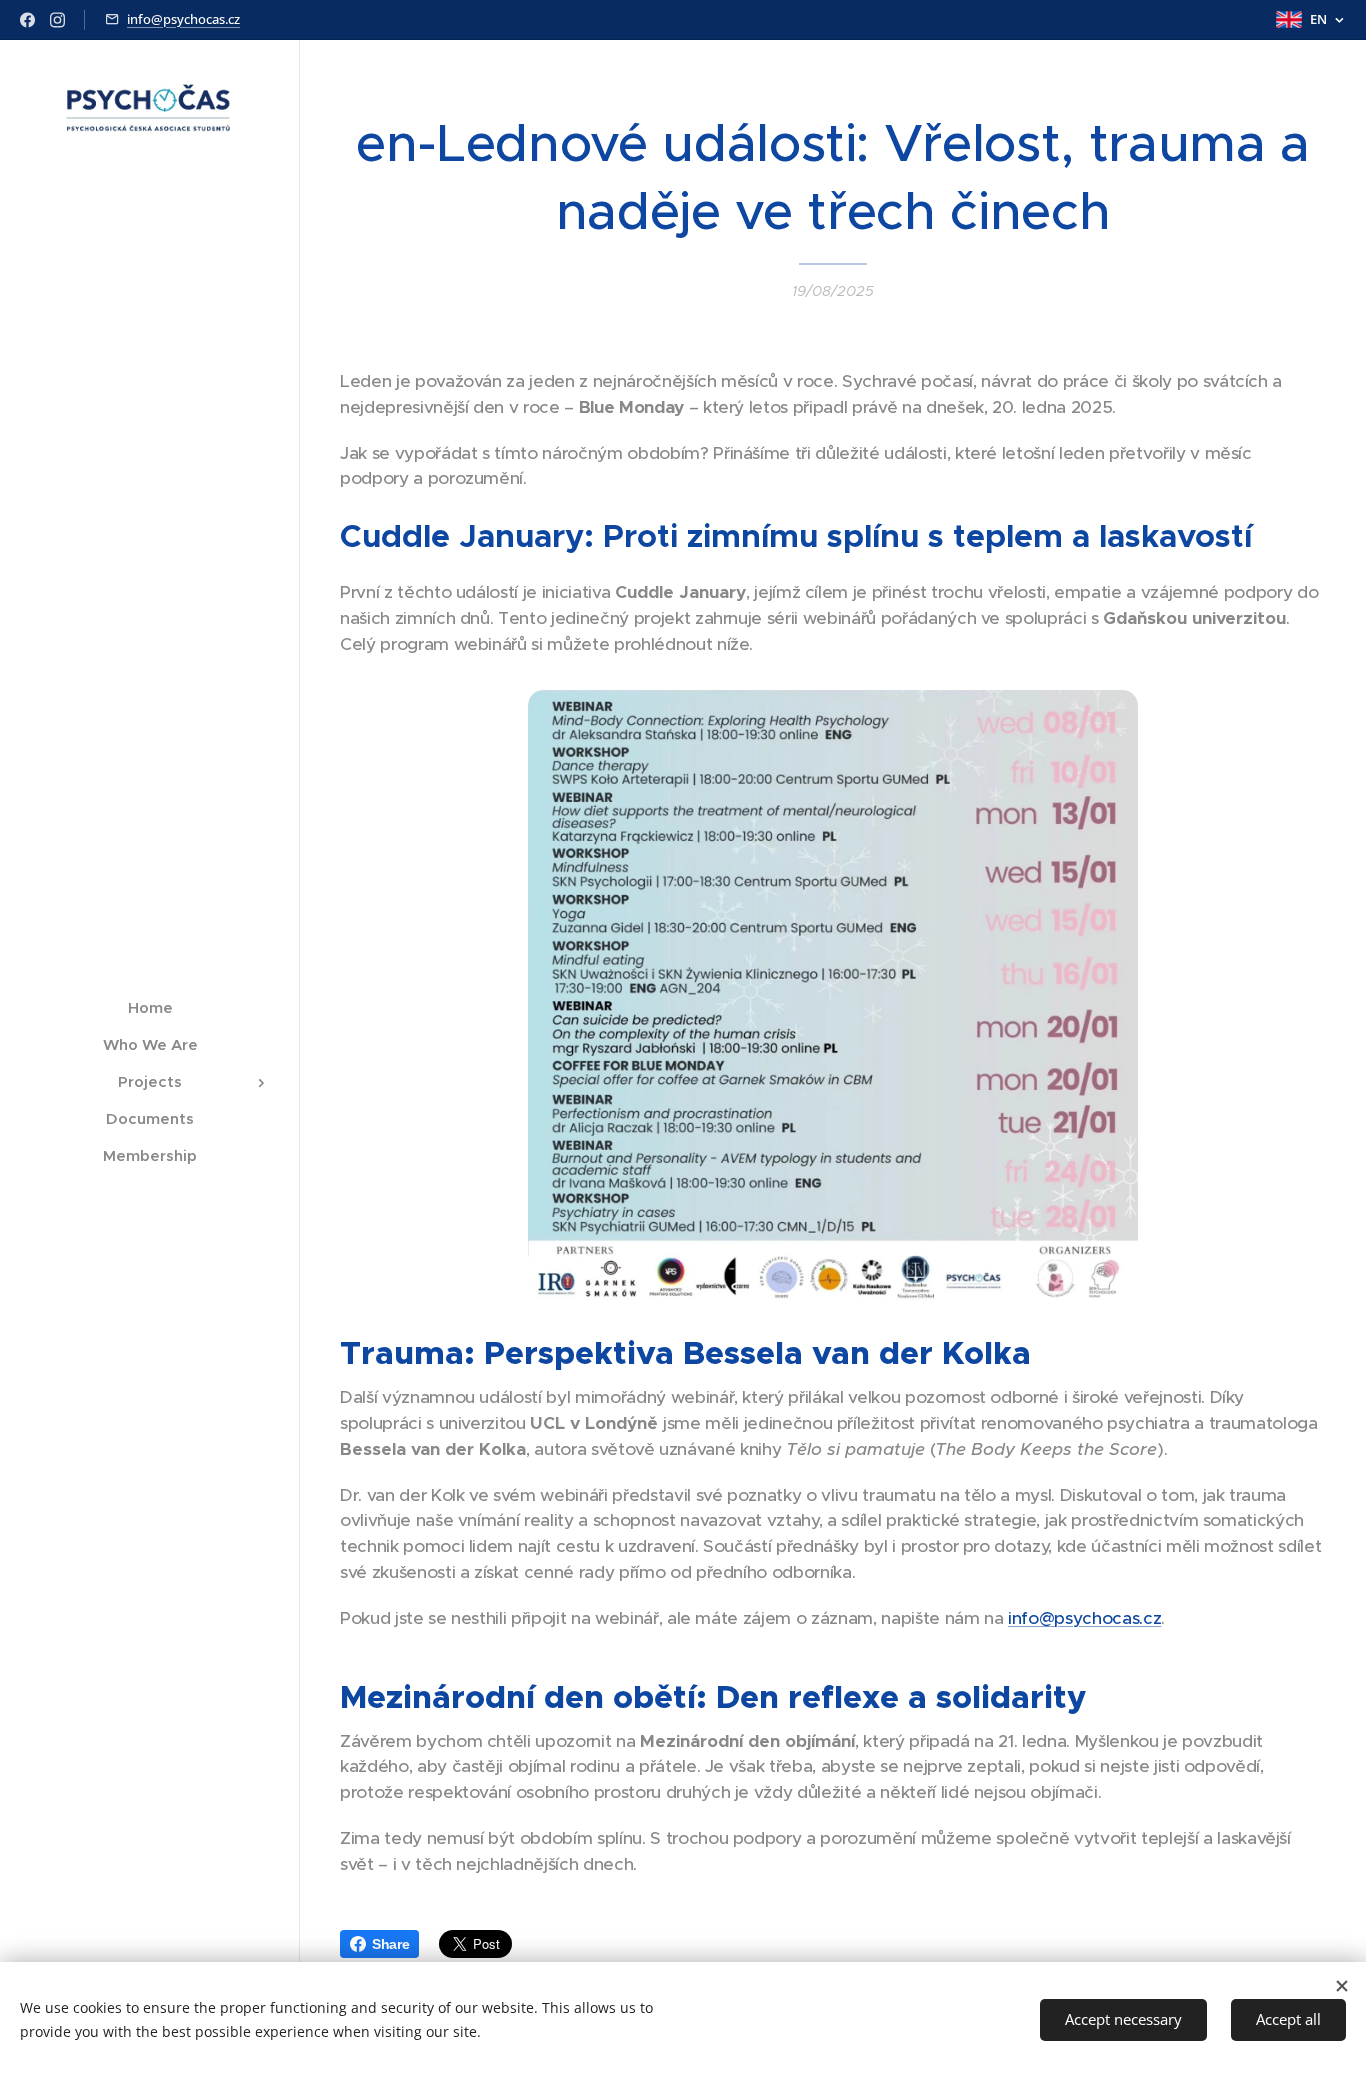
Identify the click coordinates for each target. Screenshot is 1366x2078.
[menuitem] (150, 1007)
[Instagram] (57, 20)
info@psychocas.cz (183, 19)
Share (390, 1944)
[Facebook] (27, 20)
